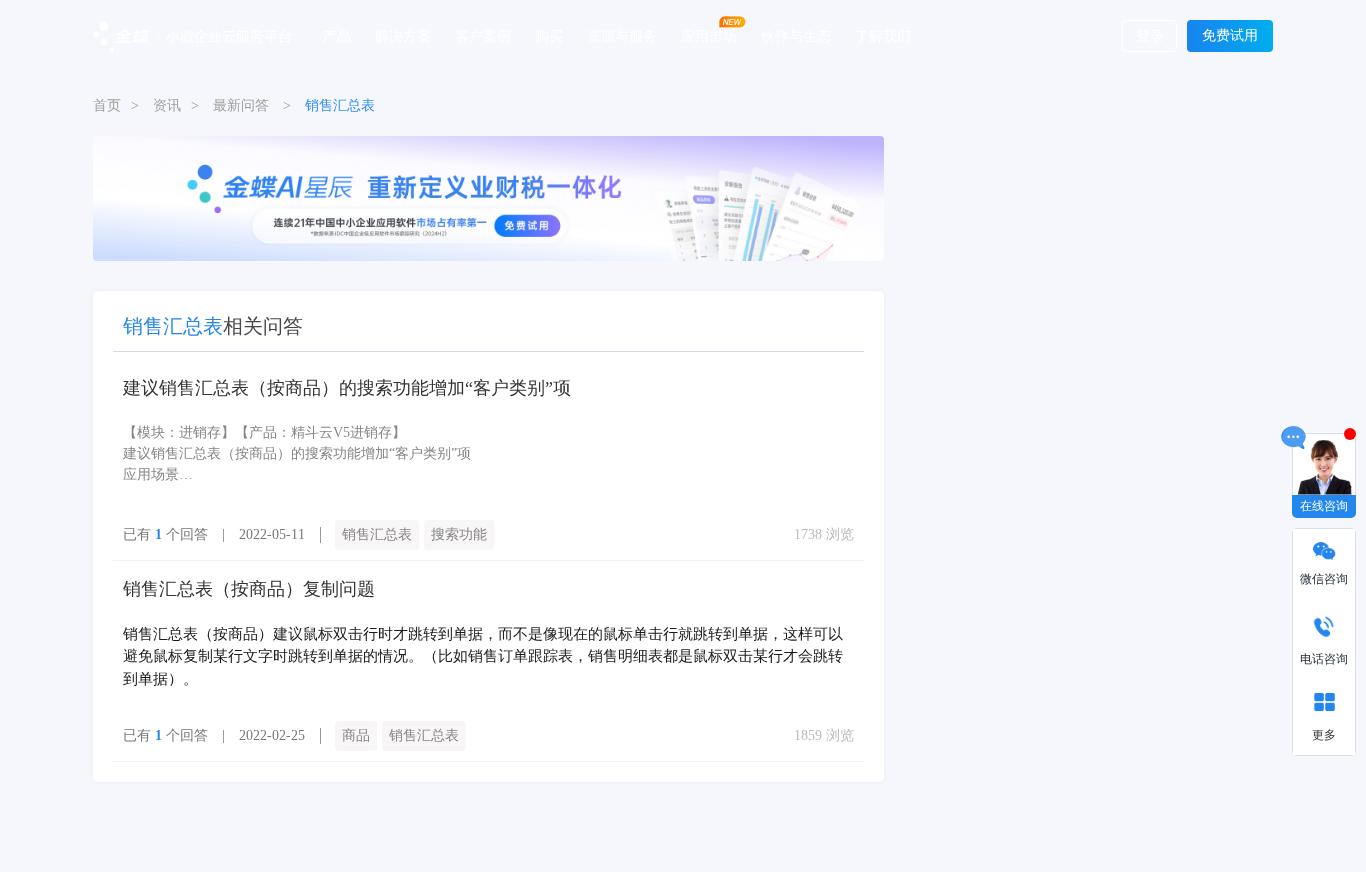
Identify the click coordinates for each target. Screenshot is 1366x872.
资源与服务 (622, 35)
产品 (337, 35)
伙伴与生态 (796, 35)
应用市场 (709, 35)
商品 (356, 735)
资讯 (167, 105)
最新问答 (241, 105)
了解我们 (883, 35)
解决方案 (403, 35)
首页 (107, 105)
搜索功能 (459, 534)
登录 (1150, 36)
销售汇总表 (377, 534)
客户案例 (483, 35)
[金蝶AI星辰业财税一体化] (488, 197)
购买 (549, 35)
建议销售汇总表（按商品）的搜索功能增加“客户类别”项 (347, 388)
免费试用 (1230, 35)
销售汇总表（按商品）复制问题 (249, 589)
